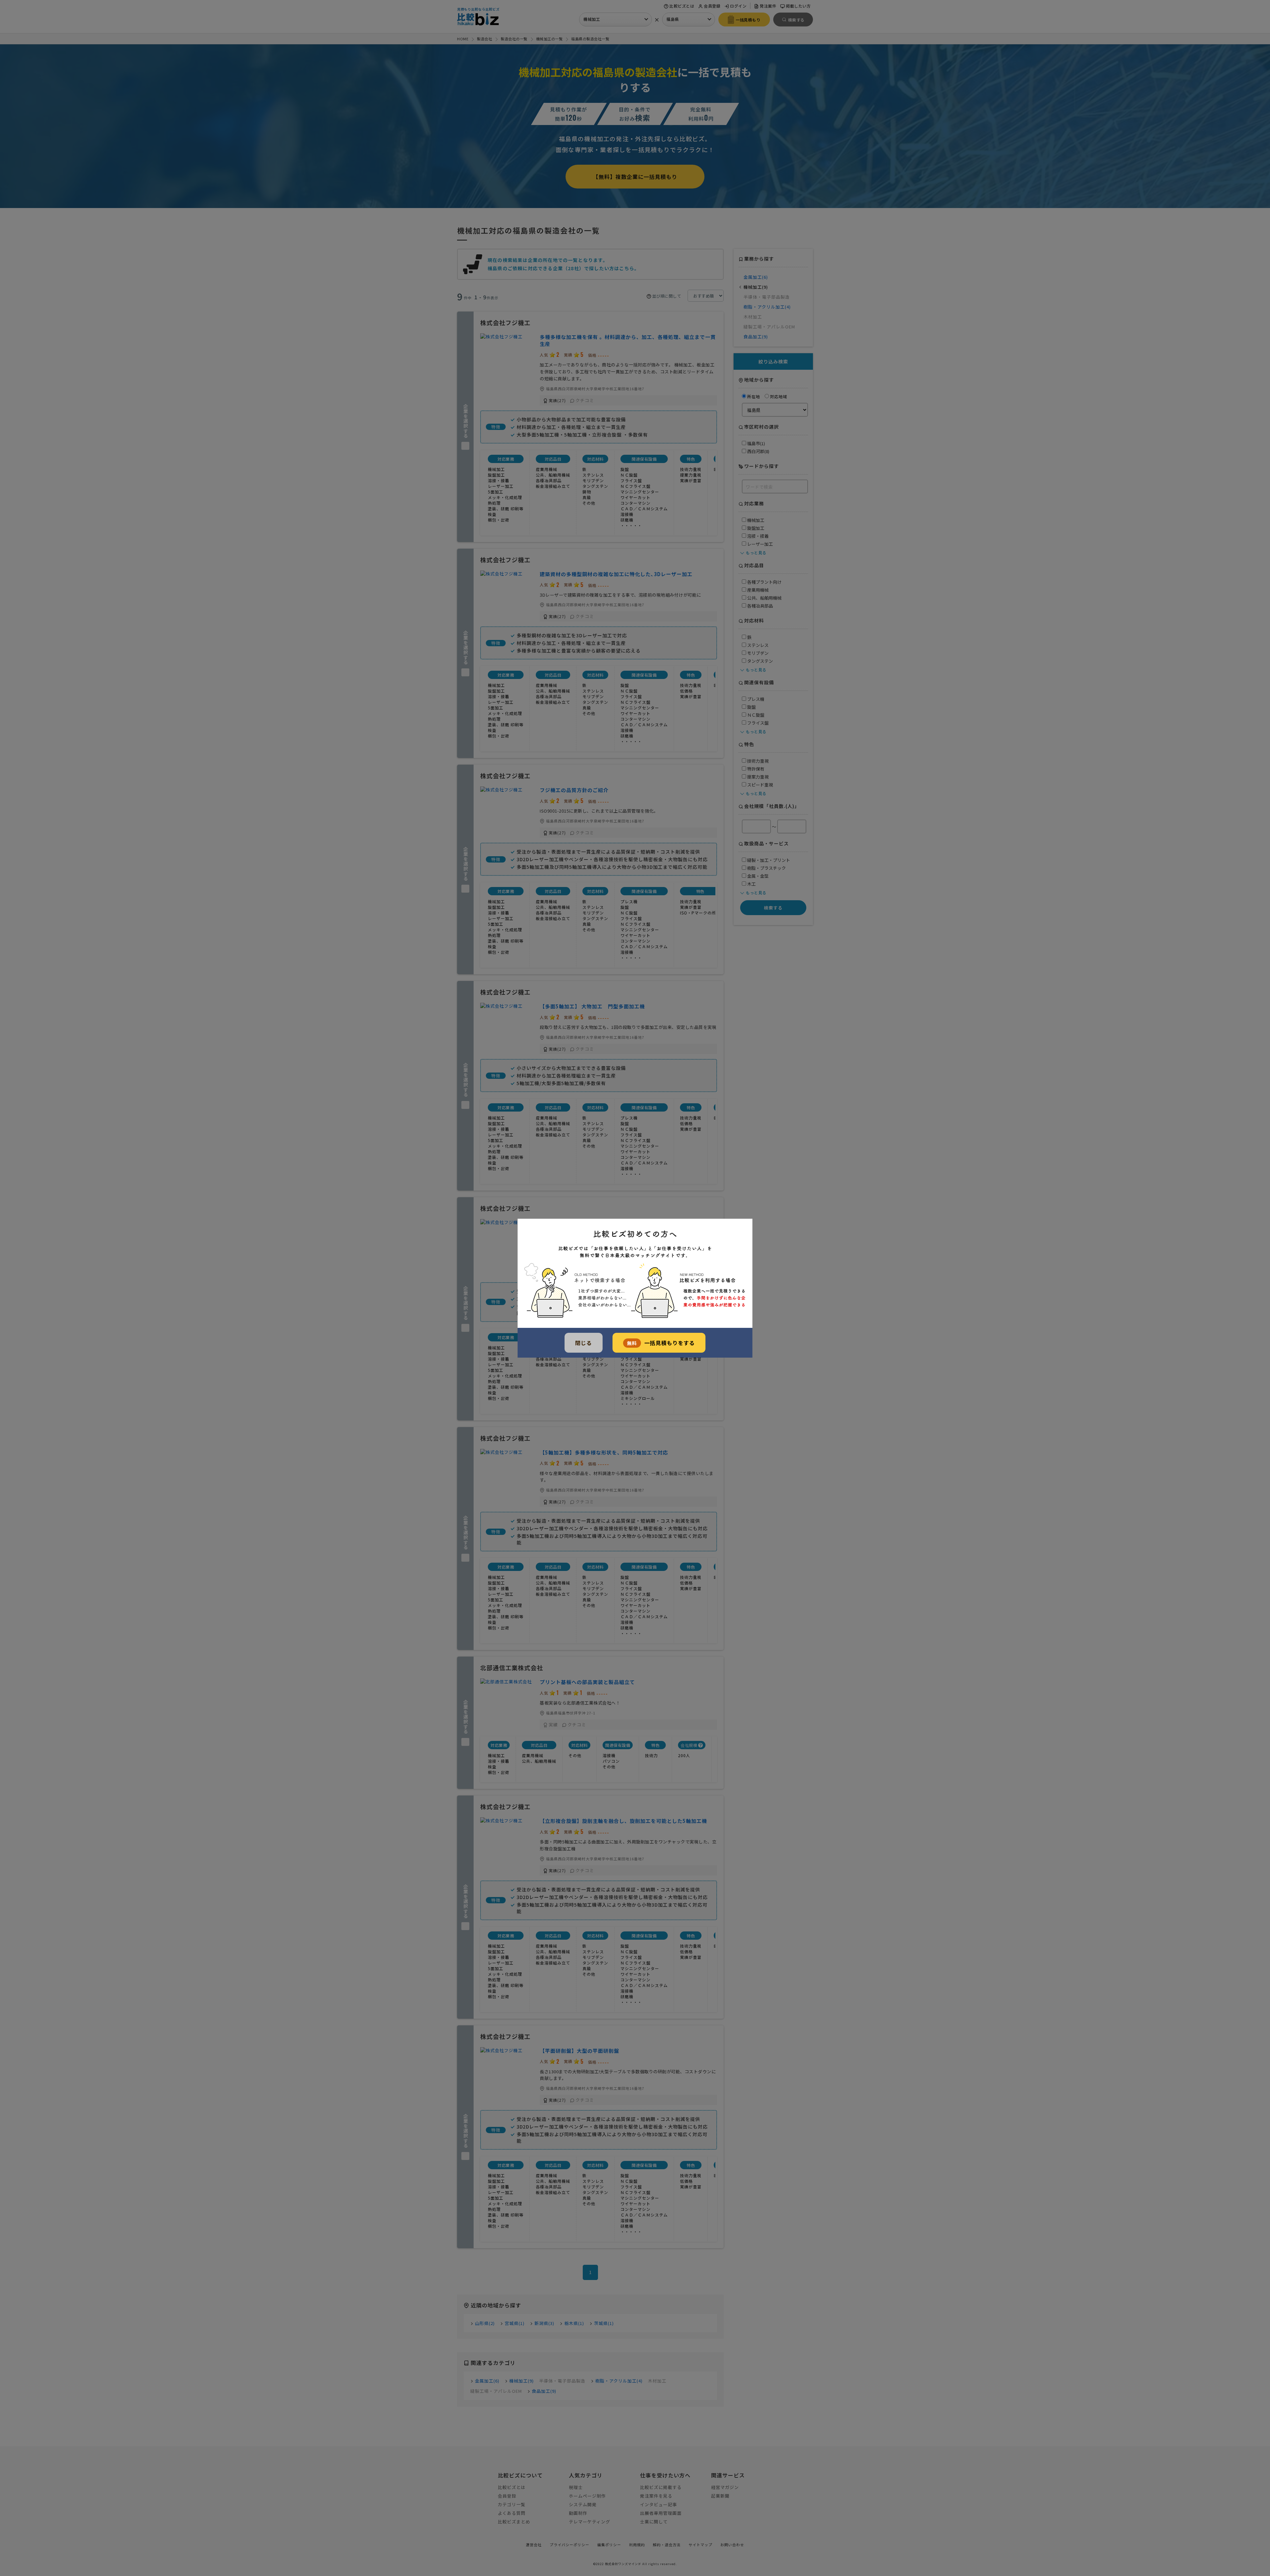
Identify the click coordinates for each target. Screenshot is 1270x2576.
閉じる (584, 1343)
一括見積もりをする (661, 1343)
